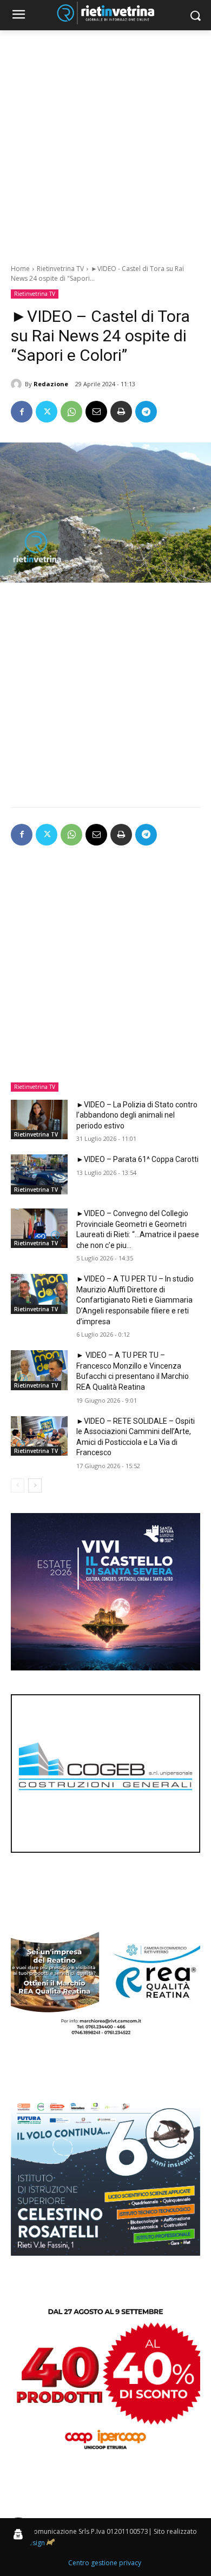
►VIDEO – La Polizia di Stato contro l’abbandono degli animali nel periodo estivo (137, 1115)
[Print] (121, 412)
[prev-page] (18, 1485)
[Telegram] (146, 412)
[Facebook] (22, 412)
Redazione (51, 384)
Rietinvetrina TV (60, 269)
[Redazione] (18, 384)
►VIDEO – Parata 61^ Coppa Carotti (137, 1159)
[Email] (96, 412)
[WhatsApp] (71, 412)
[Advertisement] (105, 141)
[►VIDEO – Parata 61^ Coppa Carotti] (39, 1174)
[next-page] (35, 1485)
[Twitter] (47, 412)
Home (20, 269)
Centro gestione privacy (105, 2563)
